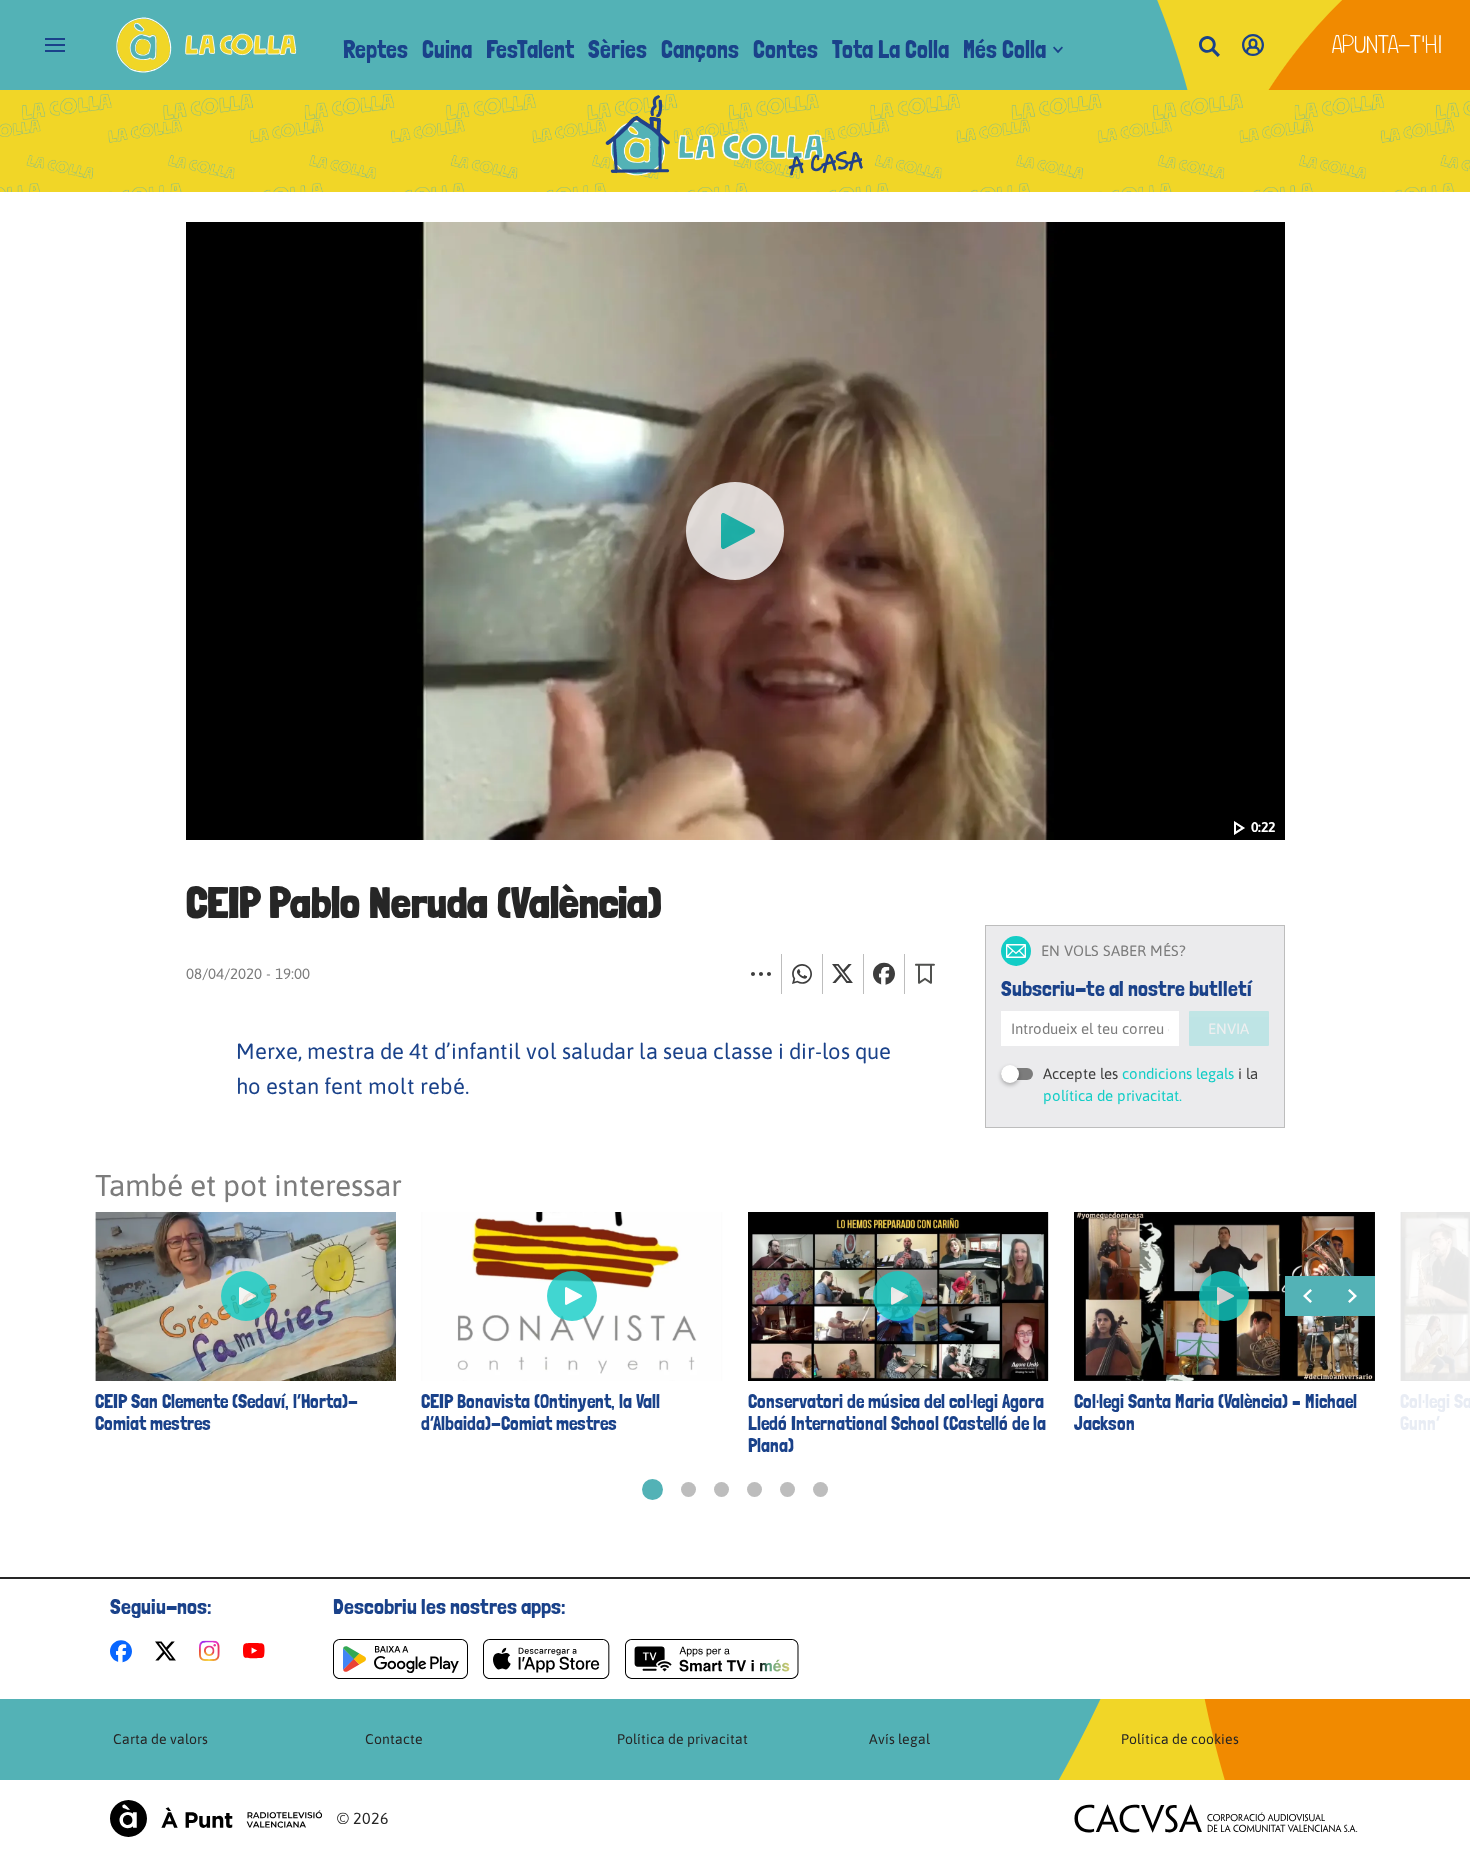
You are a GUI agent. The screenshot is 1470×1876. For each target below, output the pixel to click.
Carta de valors (160, 1739)
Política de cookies (1180, 1739)
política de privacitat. (1112, 1095)
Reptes (375, 49)
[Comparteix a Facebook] (884, 974)
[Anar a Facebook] (125, 1651)
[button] (652, 1489)
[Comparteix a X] (843, 974)
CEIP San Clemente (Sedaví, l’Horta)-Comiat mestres (226, 1413)
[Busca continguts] (1209, 47)
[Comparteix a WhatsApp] (802, 974)
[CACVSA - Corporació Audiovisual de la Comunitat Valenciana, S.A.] (1216, 1818)
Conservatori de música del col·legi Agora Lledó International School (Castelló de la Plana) (897, 1424)
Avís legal (899, 1739)
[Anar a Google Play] (400, 1659)
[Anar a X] (169, 1651)
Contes (785, 49)
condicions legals (1178, 1073)
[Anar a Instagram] (213, 1651)
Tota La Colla (890, 49)
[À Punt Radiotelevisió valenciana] (216, 1818)
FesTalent (530, 49)
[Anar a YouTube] (258, 1651)
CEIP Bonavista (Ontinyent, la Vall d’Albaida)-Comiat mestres (540, 1413)
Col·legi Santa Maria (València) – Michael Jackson (1215, 1413)
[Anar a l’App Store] (546, 1659)
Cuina (447, 49)
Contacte (394, 1739)
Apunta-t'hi (1387, 44)
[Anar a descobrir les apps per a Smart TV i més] (712, 1659)
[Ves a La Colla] (206, 45)
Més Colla (1004, 49)
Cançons (700, 49)
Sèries (617, 49)
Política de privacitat (682, 1739)
